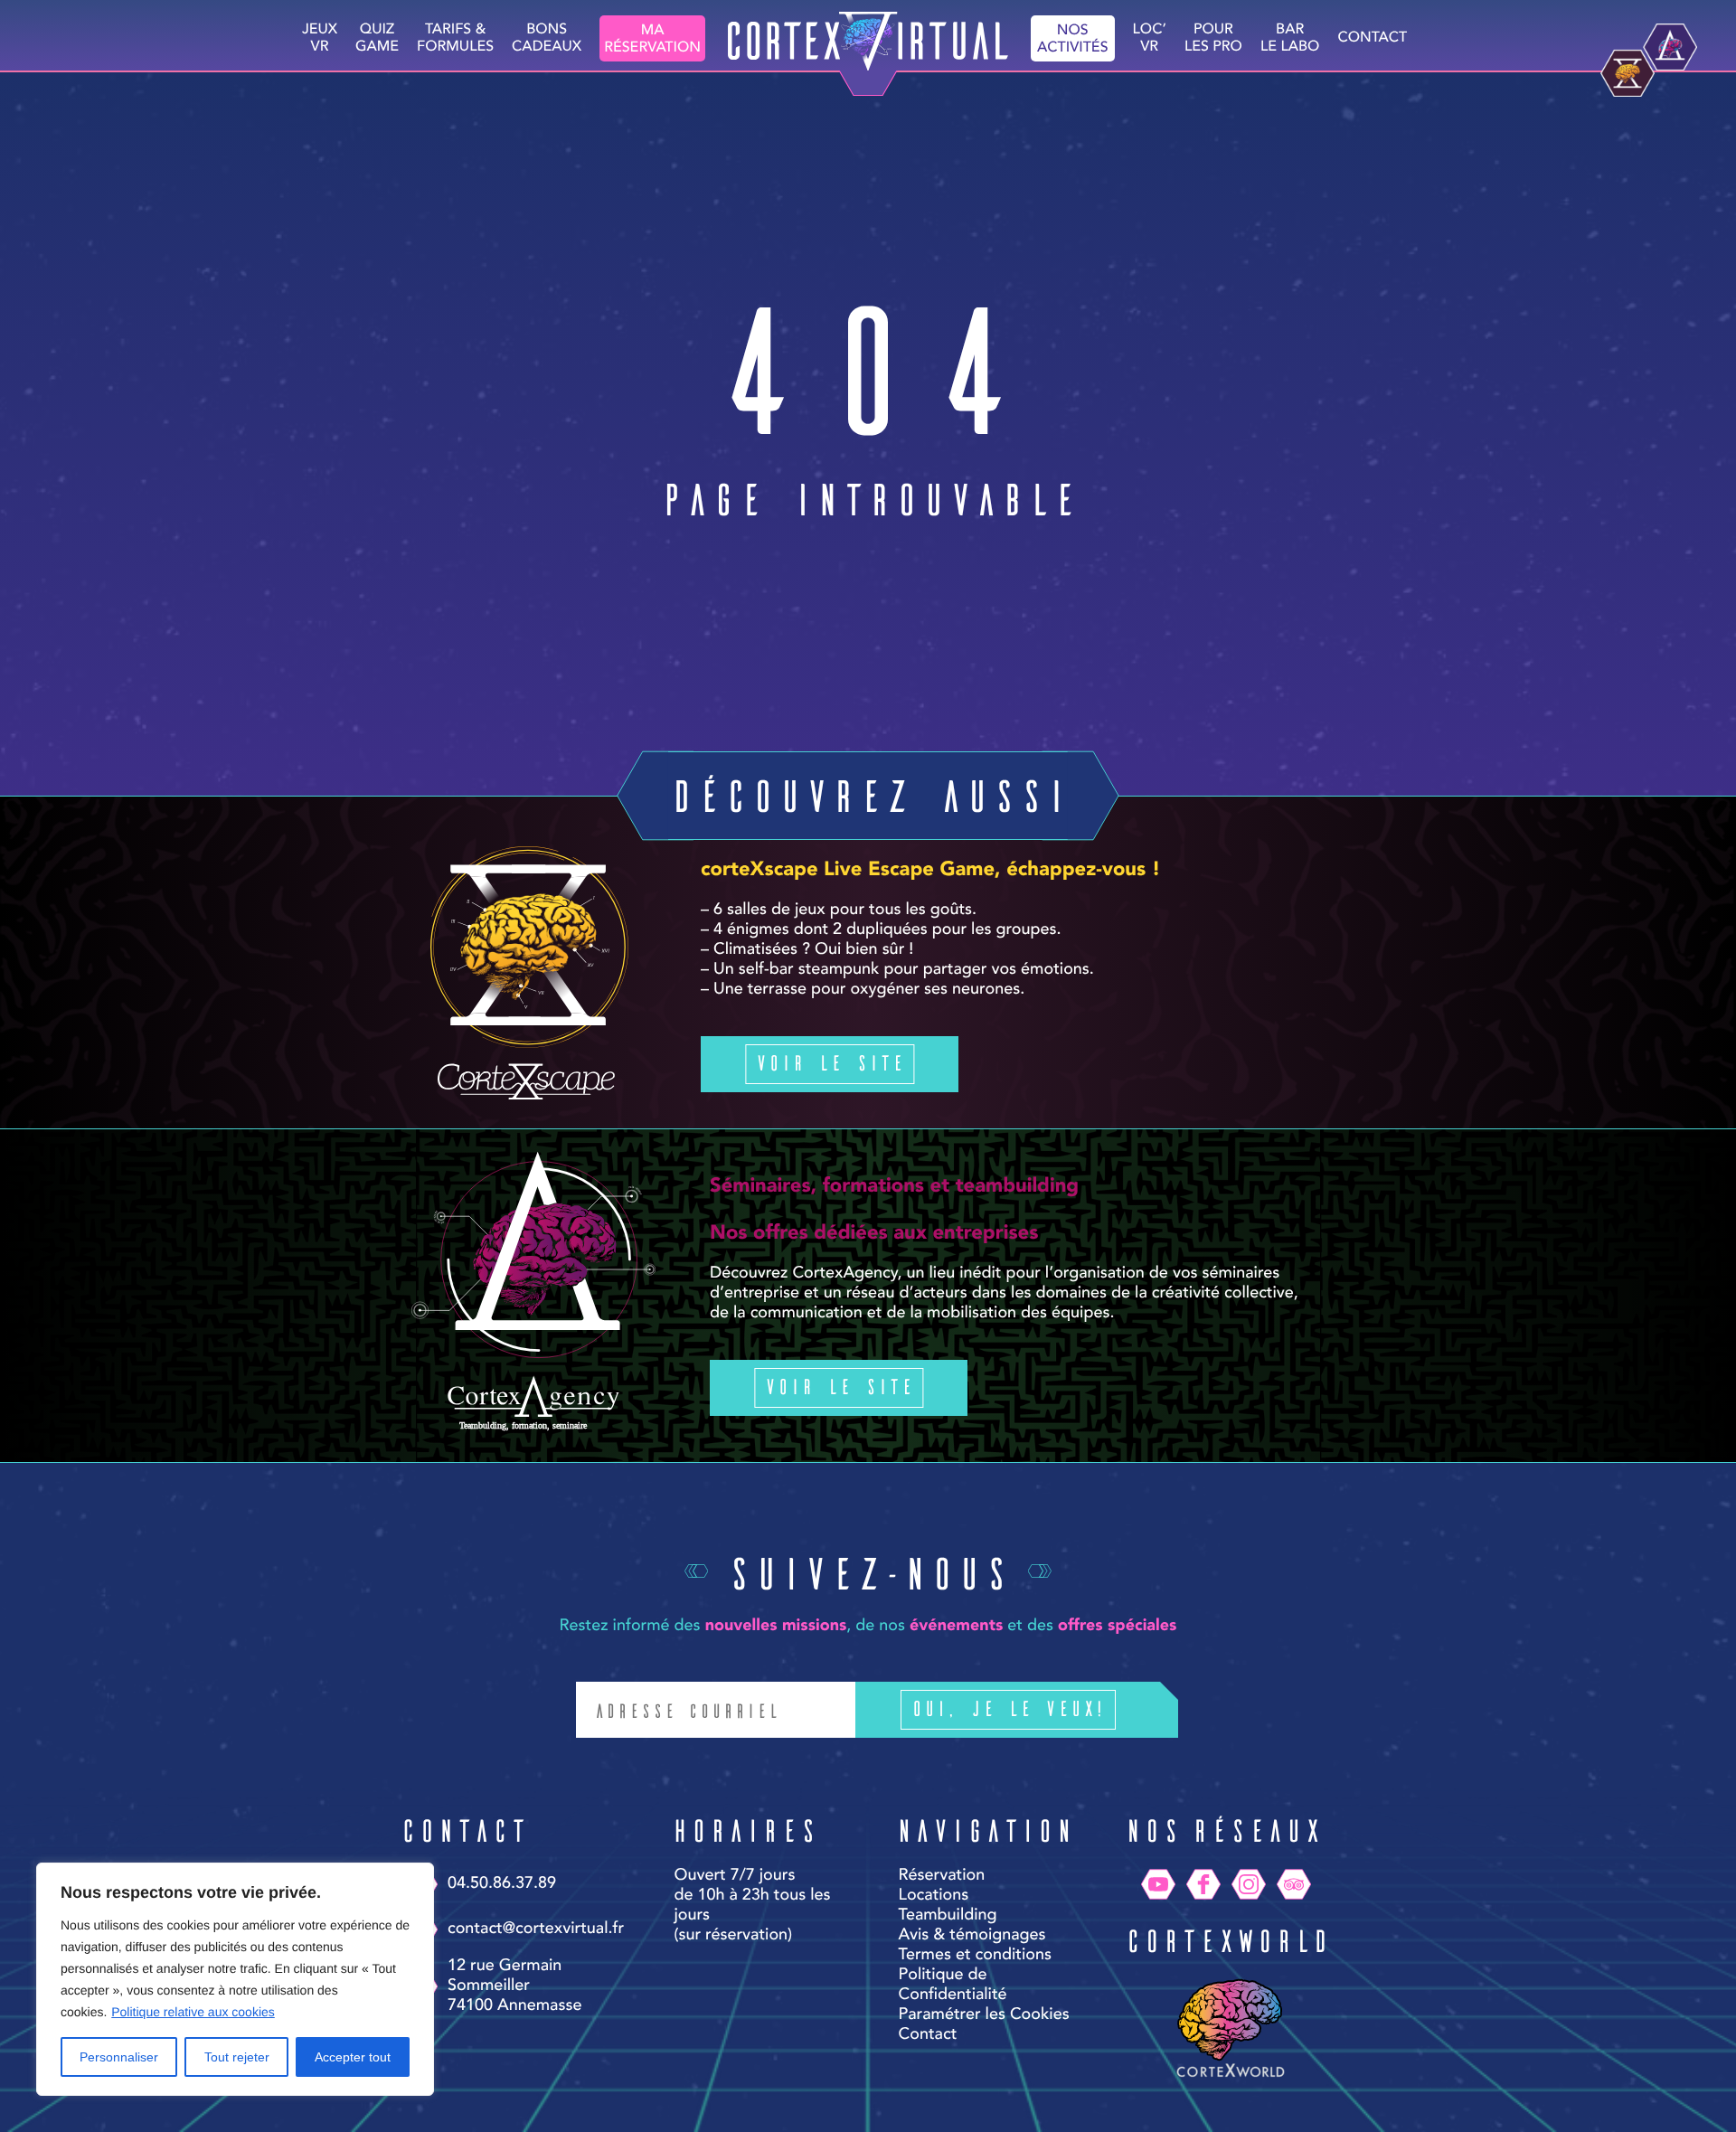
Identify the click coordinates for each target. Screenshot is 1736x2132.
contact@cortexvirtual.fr (536, 1929)
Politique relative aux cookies (193, 2012)
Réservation (942, 1876)
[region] (235, 1979)
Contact (1372, 38)
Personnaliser (119, 2057)
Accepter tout (353, 2057)
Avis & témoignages (972, 1936)
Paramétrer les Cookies (984, 2015)
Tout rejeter (237, 2057)
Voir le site (830, 1062)
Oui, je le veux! (1008, 1707)
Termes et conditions (975, 1956)
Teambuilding (948, 1916)
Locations (934, 1896)
